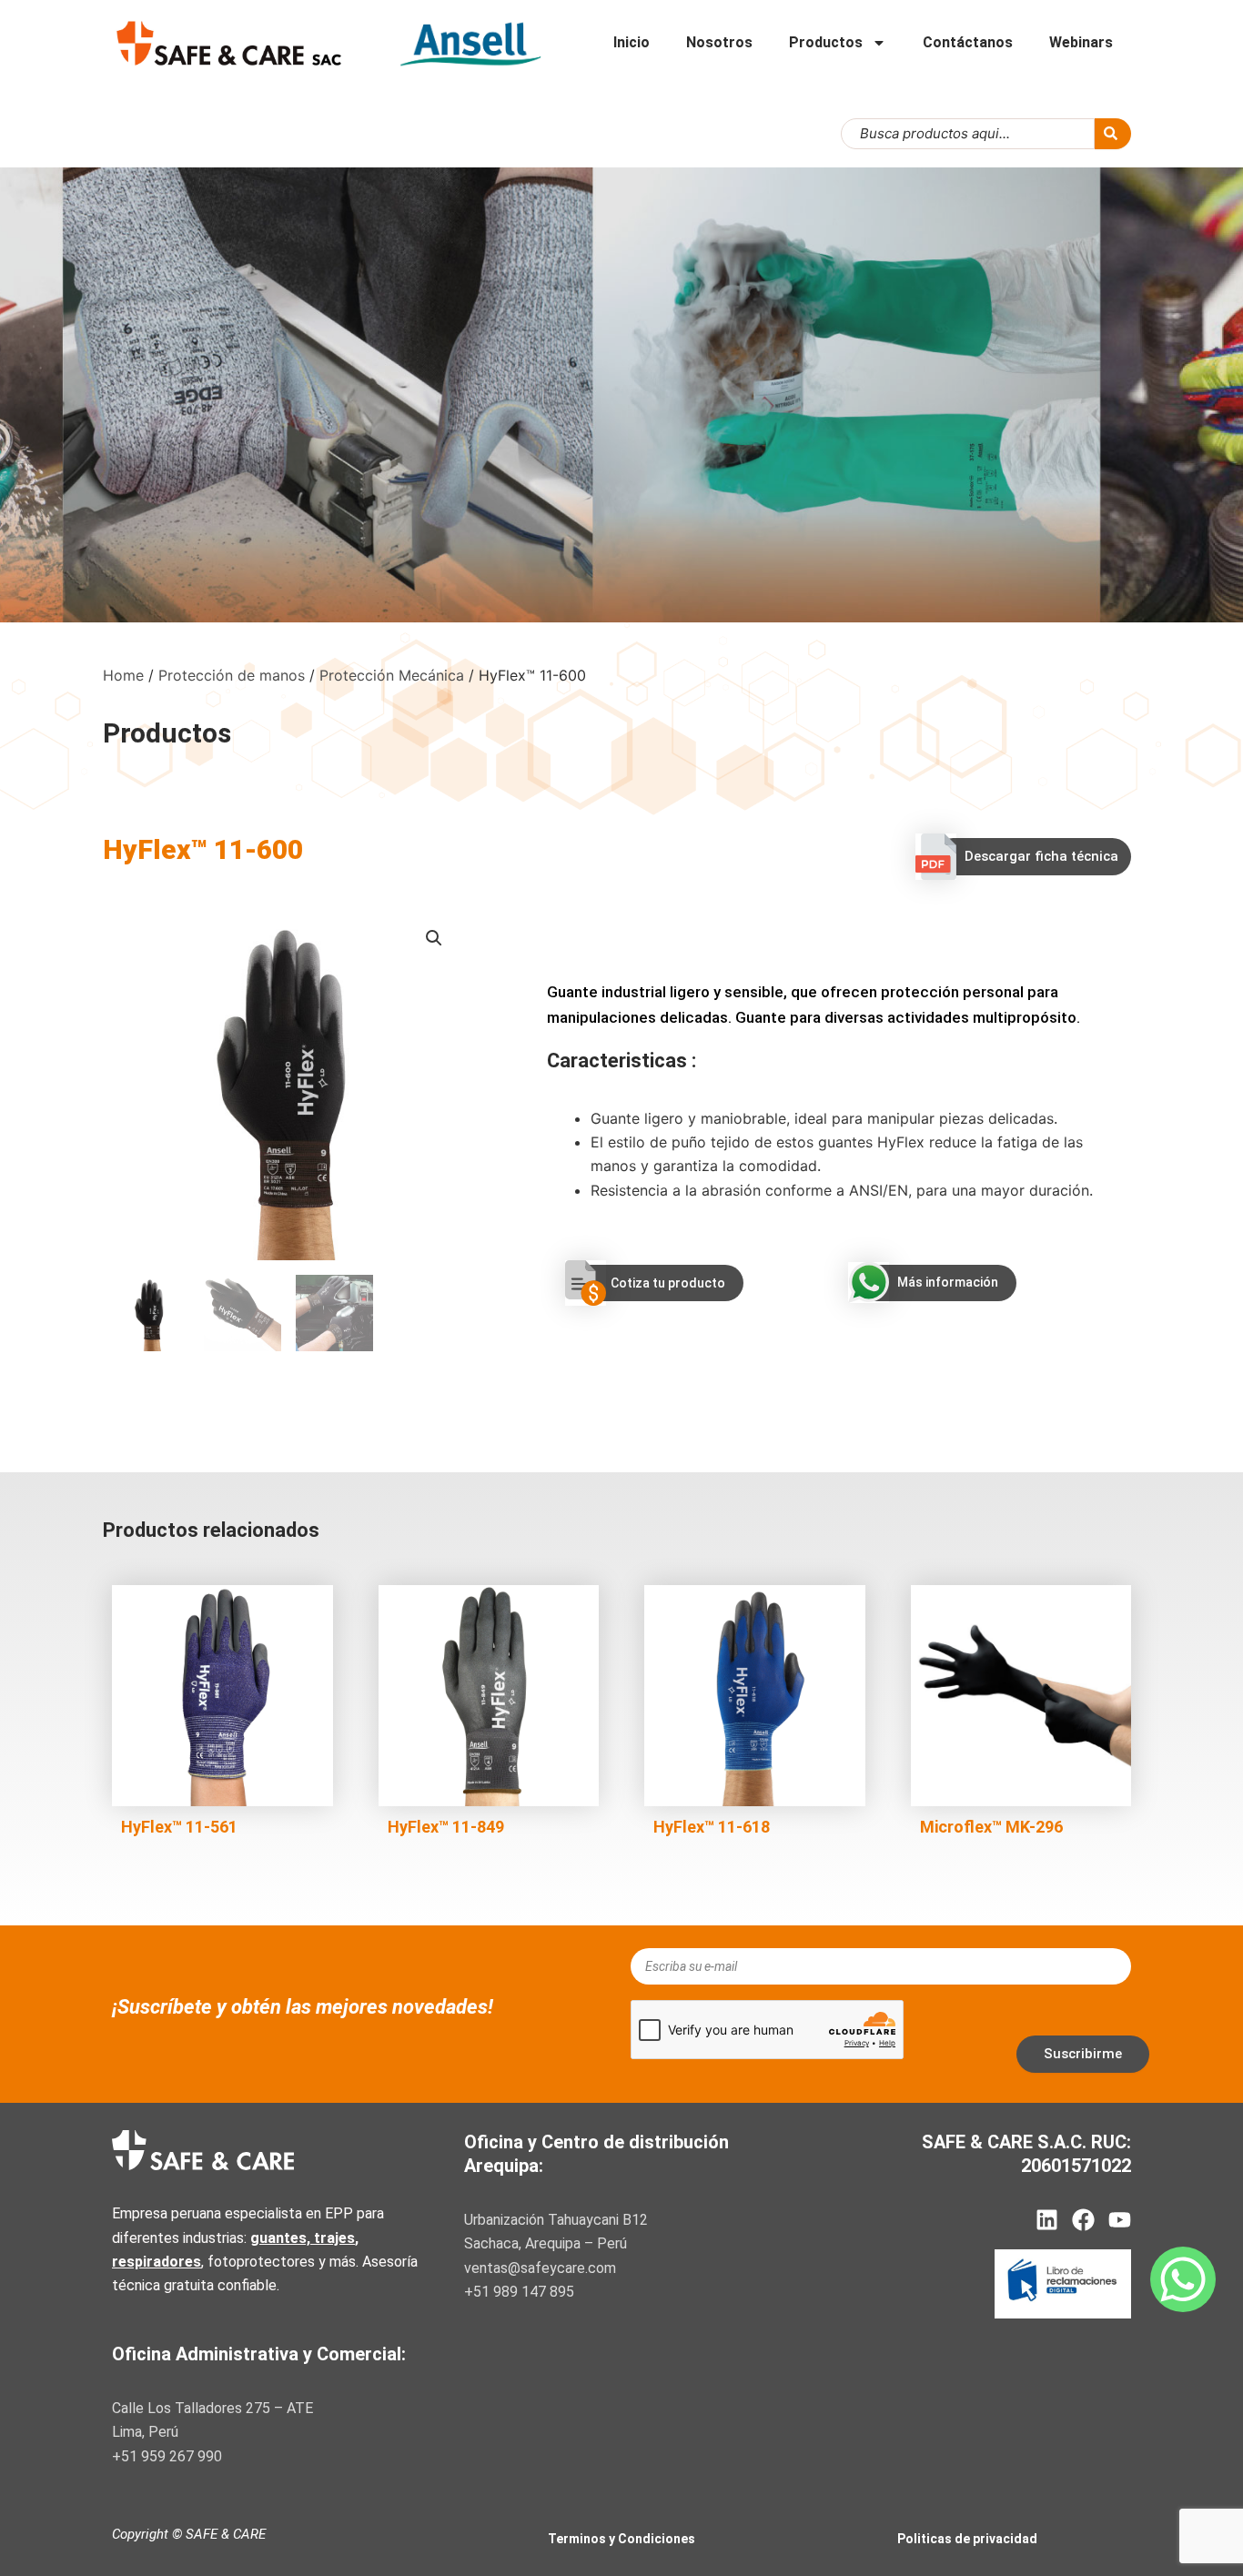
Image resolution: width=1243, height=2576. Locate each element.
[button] (434, 938)
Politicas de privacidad (967, 2539)
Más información (948, 1282)
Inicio (632, 42)
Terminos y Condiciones (621, 2539)
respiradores (157, 2262)
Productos (826, 42)
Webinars (1081, 42)
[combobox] (968, 134)
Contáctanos (968, 42)
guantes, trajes (303, 2238)
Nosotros (719, 42)
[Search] (1113, 134)
